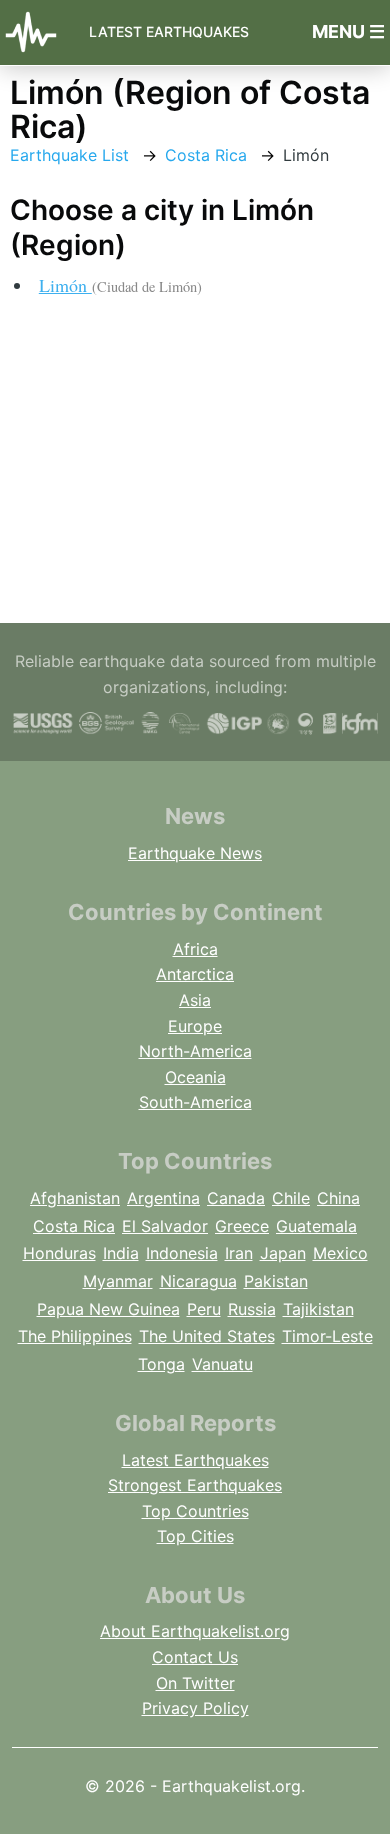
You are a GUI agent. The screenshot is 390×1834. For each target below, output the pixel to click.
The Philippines (75, 1336)
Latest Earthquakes (169, 31)
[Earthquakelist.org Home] (36, 32)
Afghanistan (75, 1198)
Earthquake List (69, 155)
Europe (195, 1026)
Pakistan (276, 1281)
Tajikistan (318, 1309)
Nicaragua (198, 1281)
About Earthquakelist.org (195, 1631)
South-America (195, 1102)
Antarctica (195, 974)
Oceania (195, 1077)
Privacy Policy (195, 1708)
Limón (120, 285)
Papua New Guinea (108, 1309)
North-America (195, 1051)
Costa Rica (206, 155)
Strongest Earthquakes (195, 1485)
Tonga (161, 1364)
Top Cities (195, 1536)
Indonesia (182, 1253)
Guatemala (316, 1226)
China (338, 1198)
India (121, 1253)
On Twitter (195, 1683)
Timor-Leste (327, 1336)
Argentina (163, 1198)
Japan (283, 1253)
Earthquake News (195, 853)
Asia (195, 1000)
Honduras (59, 1253)
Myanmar (118, 1281)
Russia (252, 1309)
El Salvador (165, 1226)
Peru (204, 1309)
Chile (291, 1198)
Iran (239, 1253)
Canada (236, 1198)
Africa (195, 949)
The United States (207, 1336)
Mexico (340, 1253)
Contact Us (195, 1657)
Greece (242, 1226)
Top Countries (195, 1511)
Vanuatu (222, 1364)
